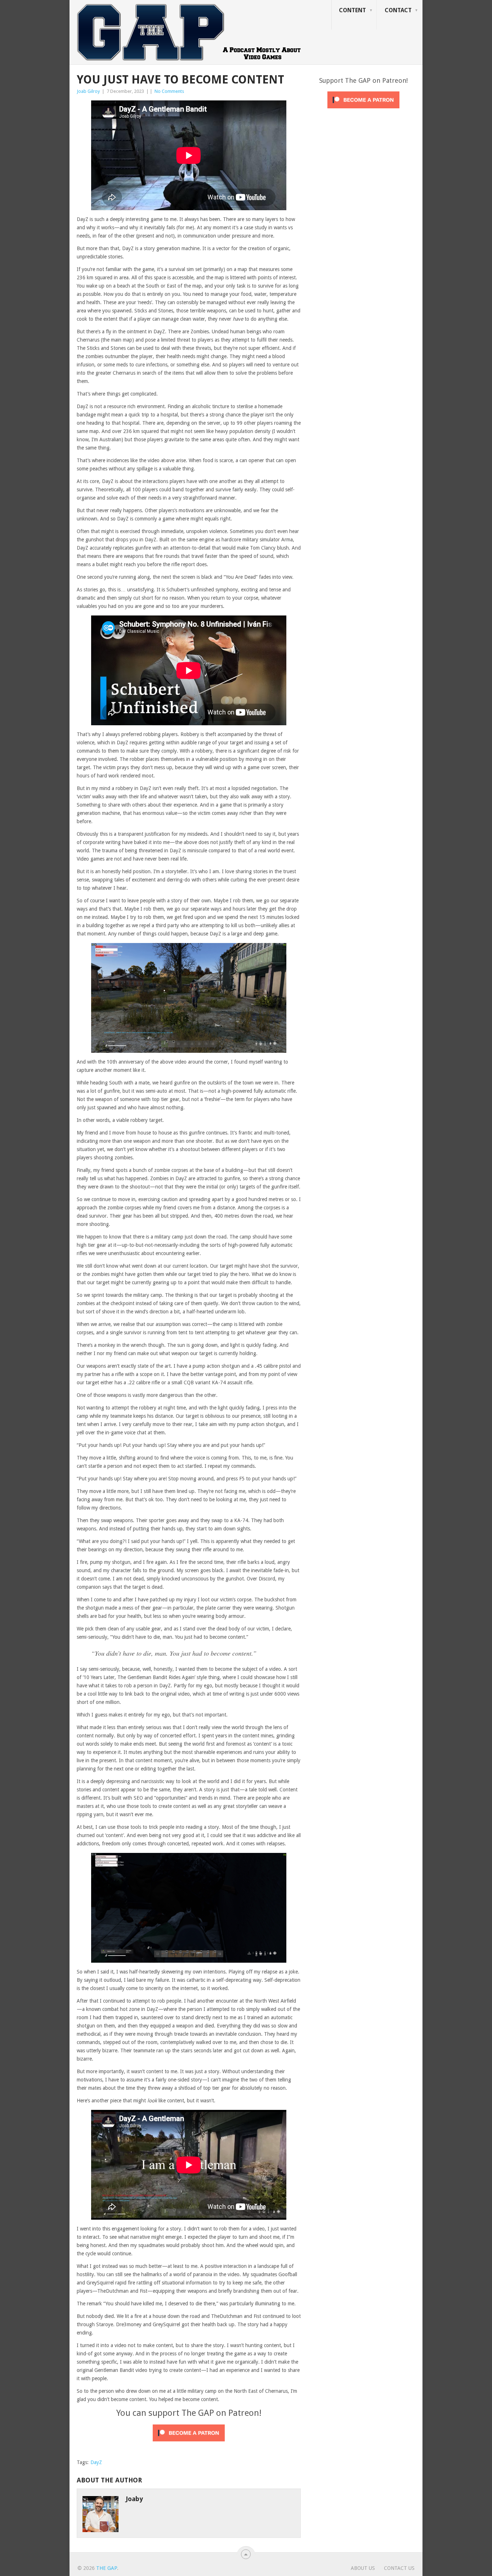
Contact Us (399, 2568)
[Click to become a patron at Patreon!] (189, 2443)
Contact (398, 10)
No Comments (169, 91)
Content (352, 10)
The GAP (107, 2568)
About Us (363, 2568)
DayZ (96, 2462)
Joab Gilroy (88, 91)
